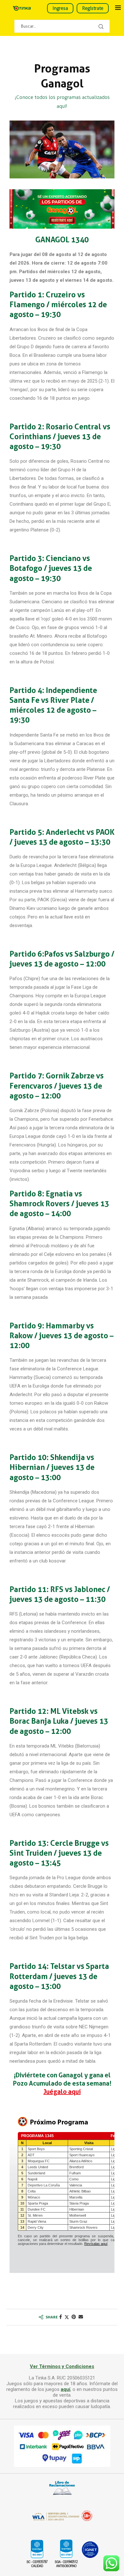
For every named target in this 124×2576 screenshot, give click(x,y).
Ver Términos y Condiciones (62, 2366)
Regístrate (93, 8)
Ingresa (60, 8)
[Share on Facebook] (61, 2317)
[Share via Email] (81, 2317)
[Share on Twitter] (67, 2317)
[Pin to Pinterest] (74, 2317)
